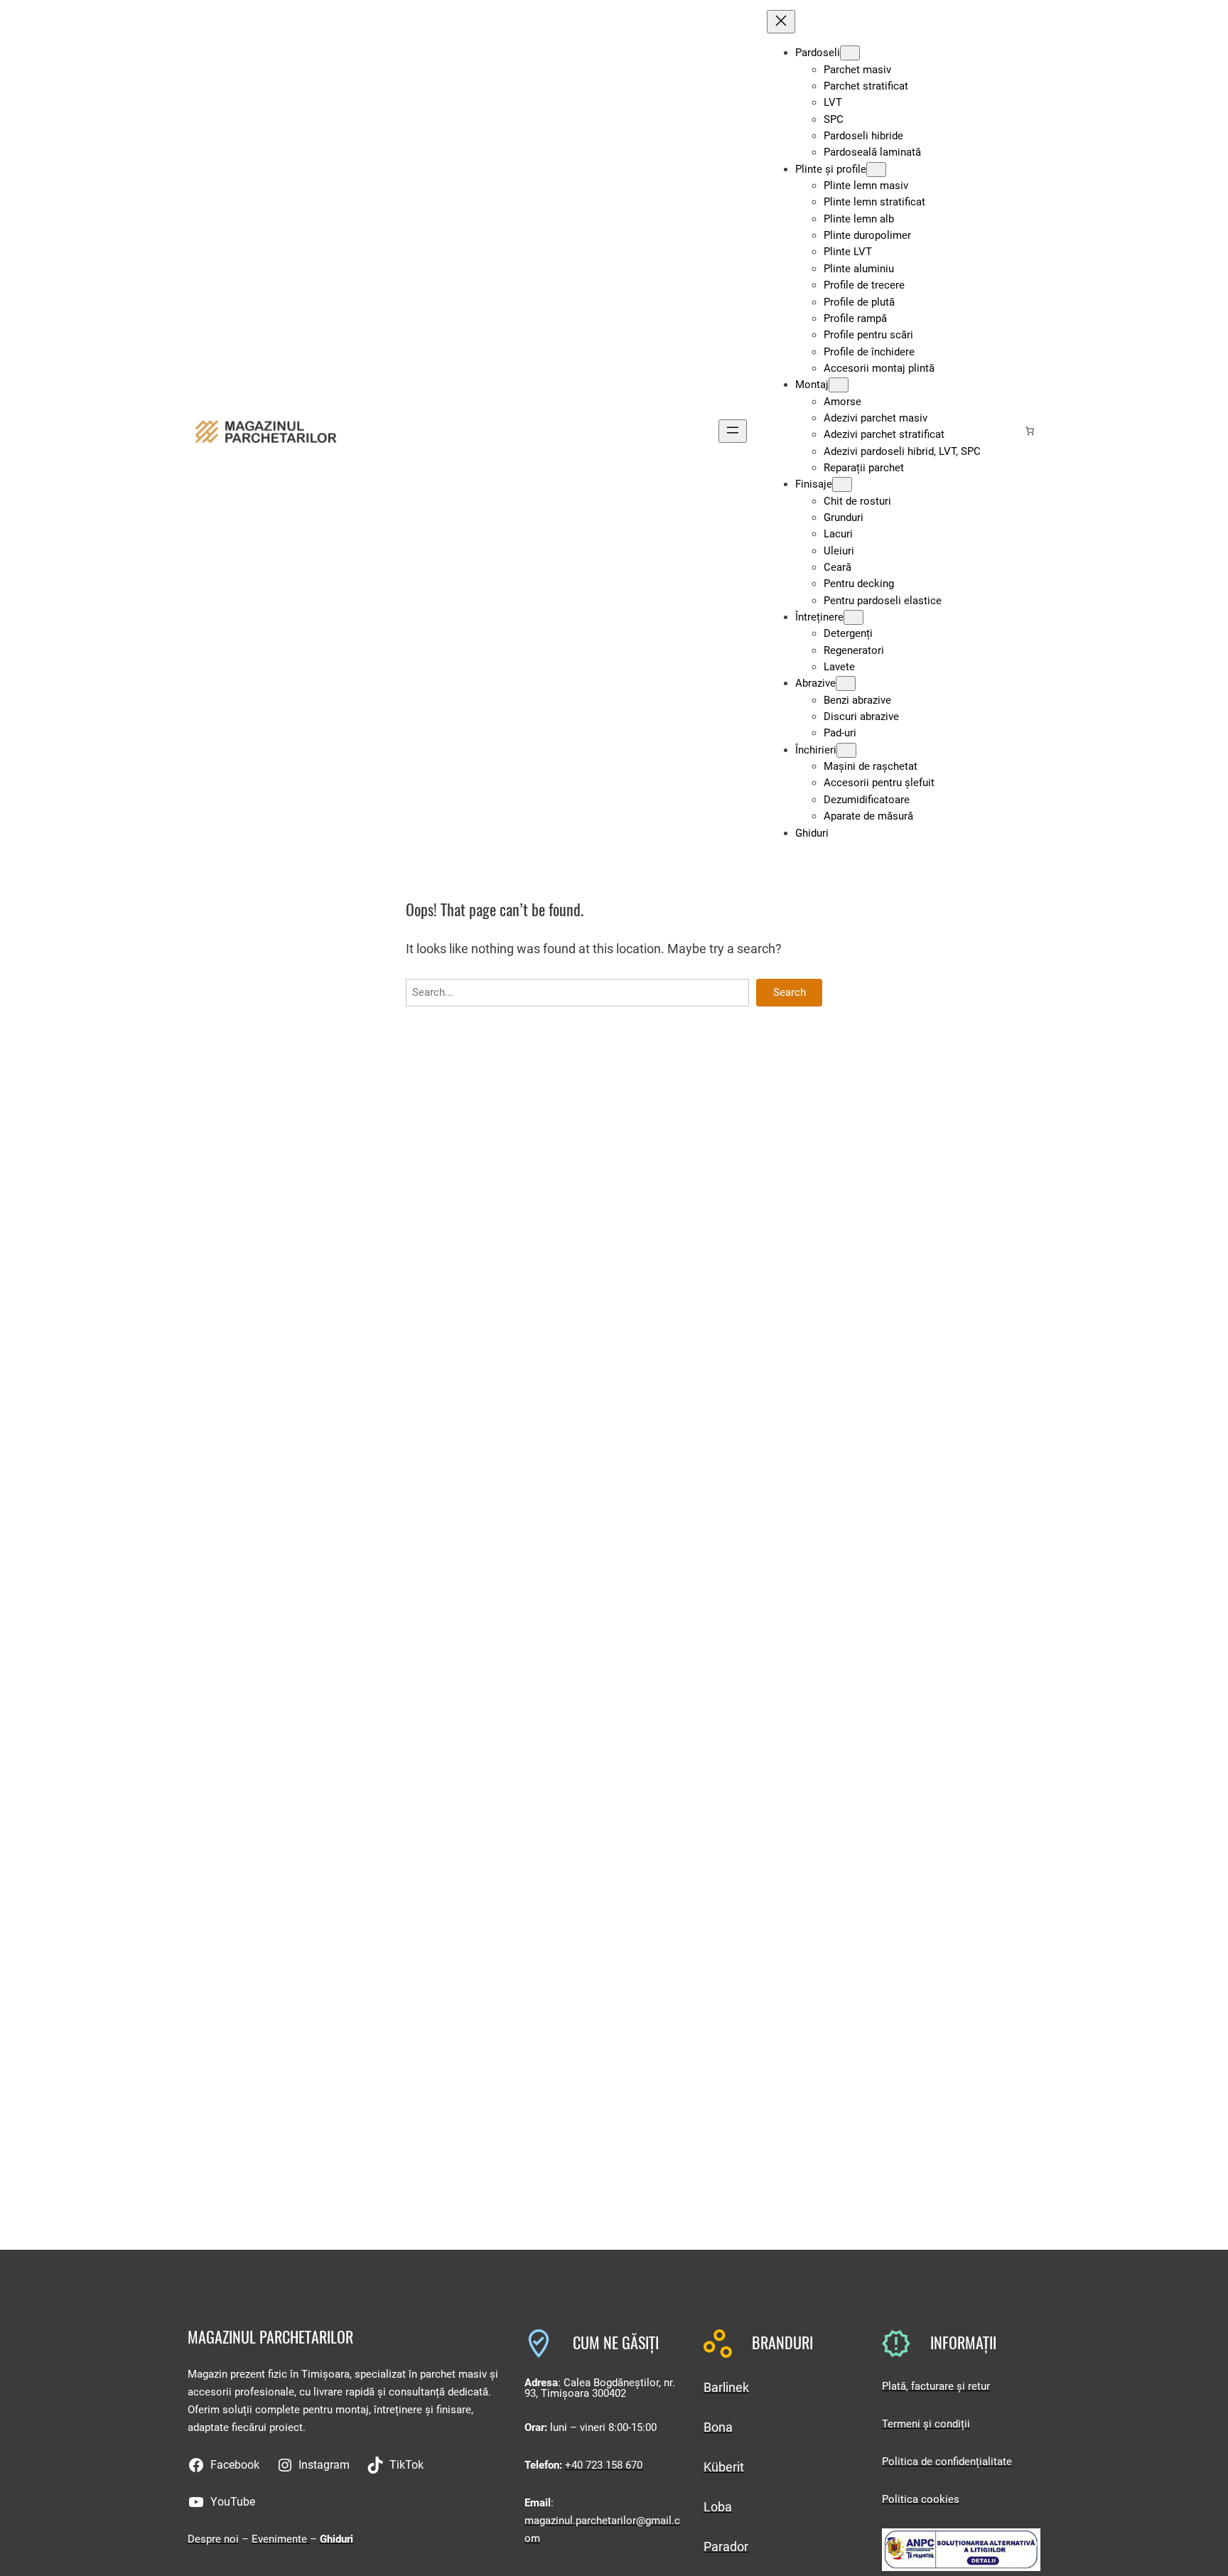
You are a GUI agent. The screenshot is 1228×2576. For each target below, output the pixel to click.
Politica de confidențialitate (947, 2462)
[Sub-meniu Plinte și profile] (876, 170)
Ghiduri (336, 2539)
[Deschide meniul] (733, 431)
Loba (718, 2507)
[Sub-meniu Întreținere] (853, 617)
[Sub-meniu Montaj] (839, 385)
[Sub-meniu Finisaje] (842, 484)
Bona (718, 2427)
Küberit (724, 2467)
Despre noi (213, 2539)
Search (790, 992)
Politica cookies (921, 2499)
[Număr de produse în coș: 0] (1030, 431)
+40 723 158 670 (604, 2465)
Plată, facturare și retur (936, 2386)
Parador (726, 2547)
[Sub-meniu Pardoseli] (850, 53)
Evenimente (281, 2539)
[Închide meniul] (781, 22)
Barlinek (726, 2387)
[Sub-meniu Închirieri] (846, 750)
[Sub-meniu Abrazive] (846, 683)
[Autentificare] (1007, 431)
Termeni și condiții (926, 2424)
